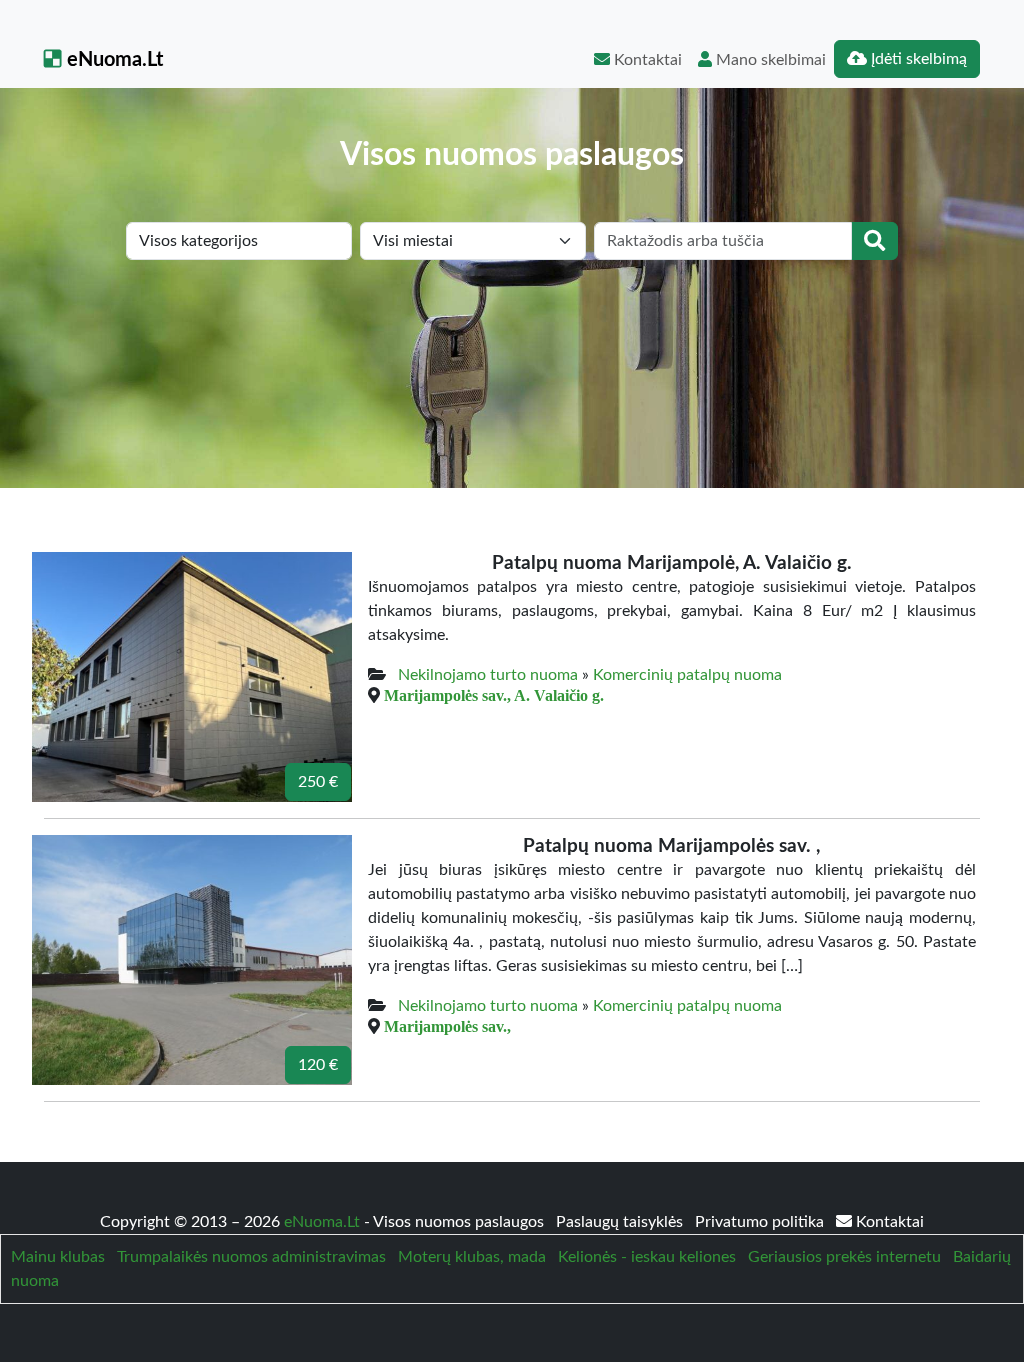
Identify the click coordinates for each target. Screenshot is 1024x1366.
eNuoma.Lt (112, 60)
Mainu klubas (58, 1257)
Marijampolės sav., (447, 1026)
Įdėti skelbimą (917, 59)
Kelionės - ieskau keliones (647, 1257)
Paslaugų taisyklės (621, 1222)
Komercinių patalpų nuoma (687, 675)
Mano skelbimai (769, 60)
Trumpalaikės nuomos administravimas (251, 1257)
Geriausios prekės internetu (844, 1257)
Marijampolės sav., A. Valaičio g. (494, 695)
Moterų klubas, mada (472, 1257)
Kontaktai (646, 60)
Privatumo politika (761, 1222)
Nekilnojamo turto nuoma (488, 675)
